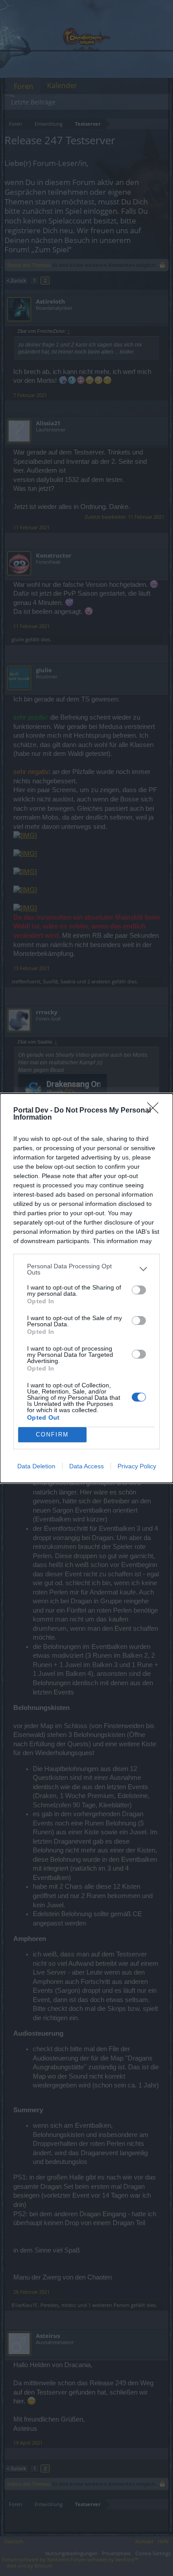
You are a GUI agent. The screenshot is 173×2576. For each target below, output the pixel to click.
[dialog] (86, 1288)
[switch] (139, 1290)
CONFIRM (52, 1434)
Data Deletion (36, 1466)
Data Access (86, 1466)
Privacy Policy (137, 1466)
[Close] (156, 1111)
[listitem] (86, 1269)
